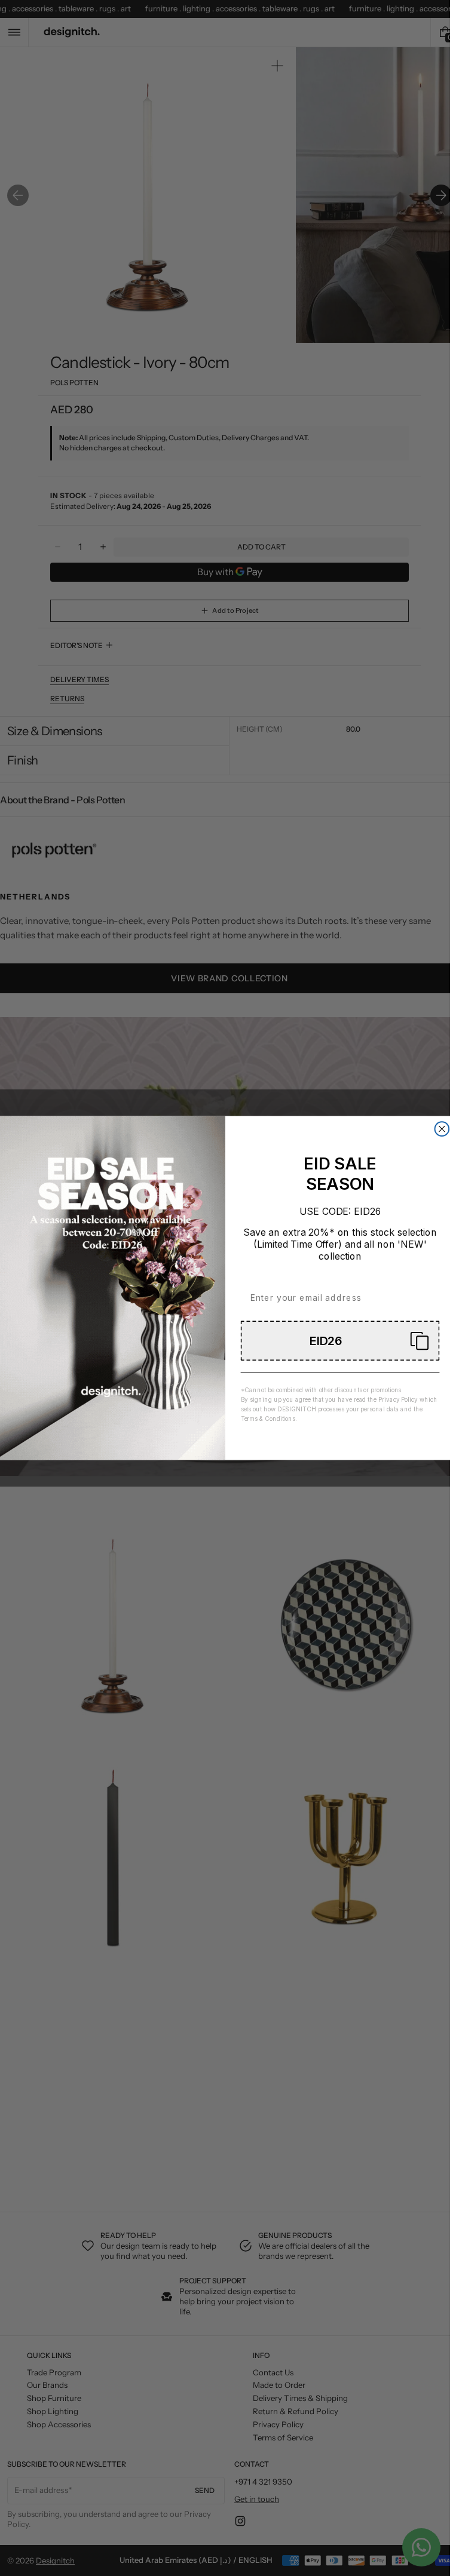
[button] (340, 1341)
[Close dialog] (442, 1129)
